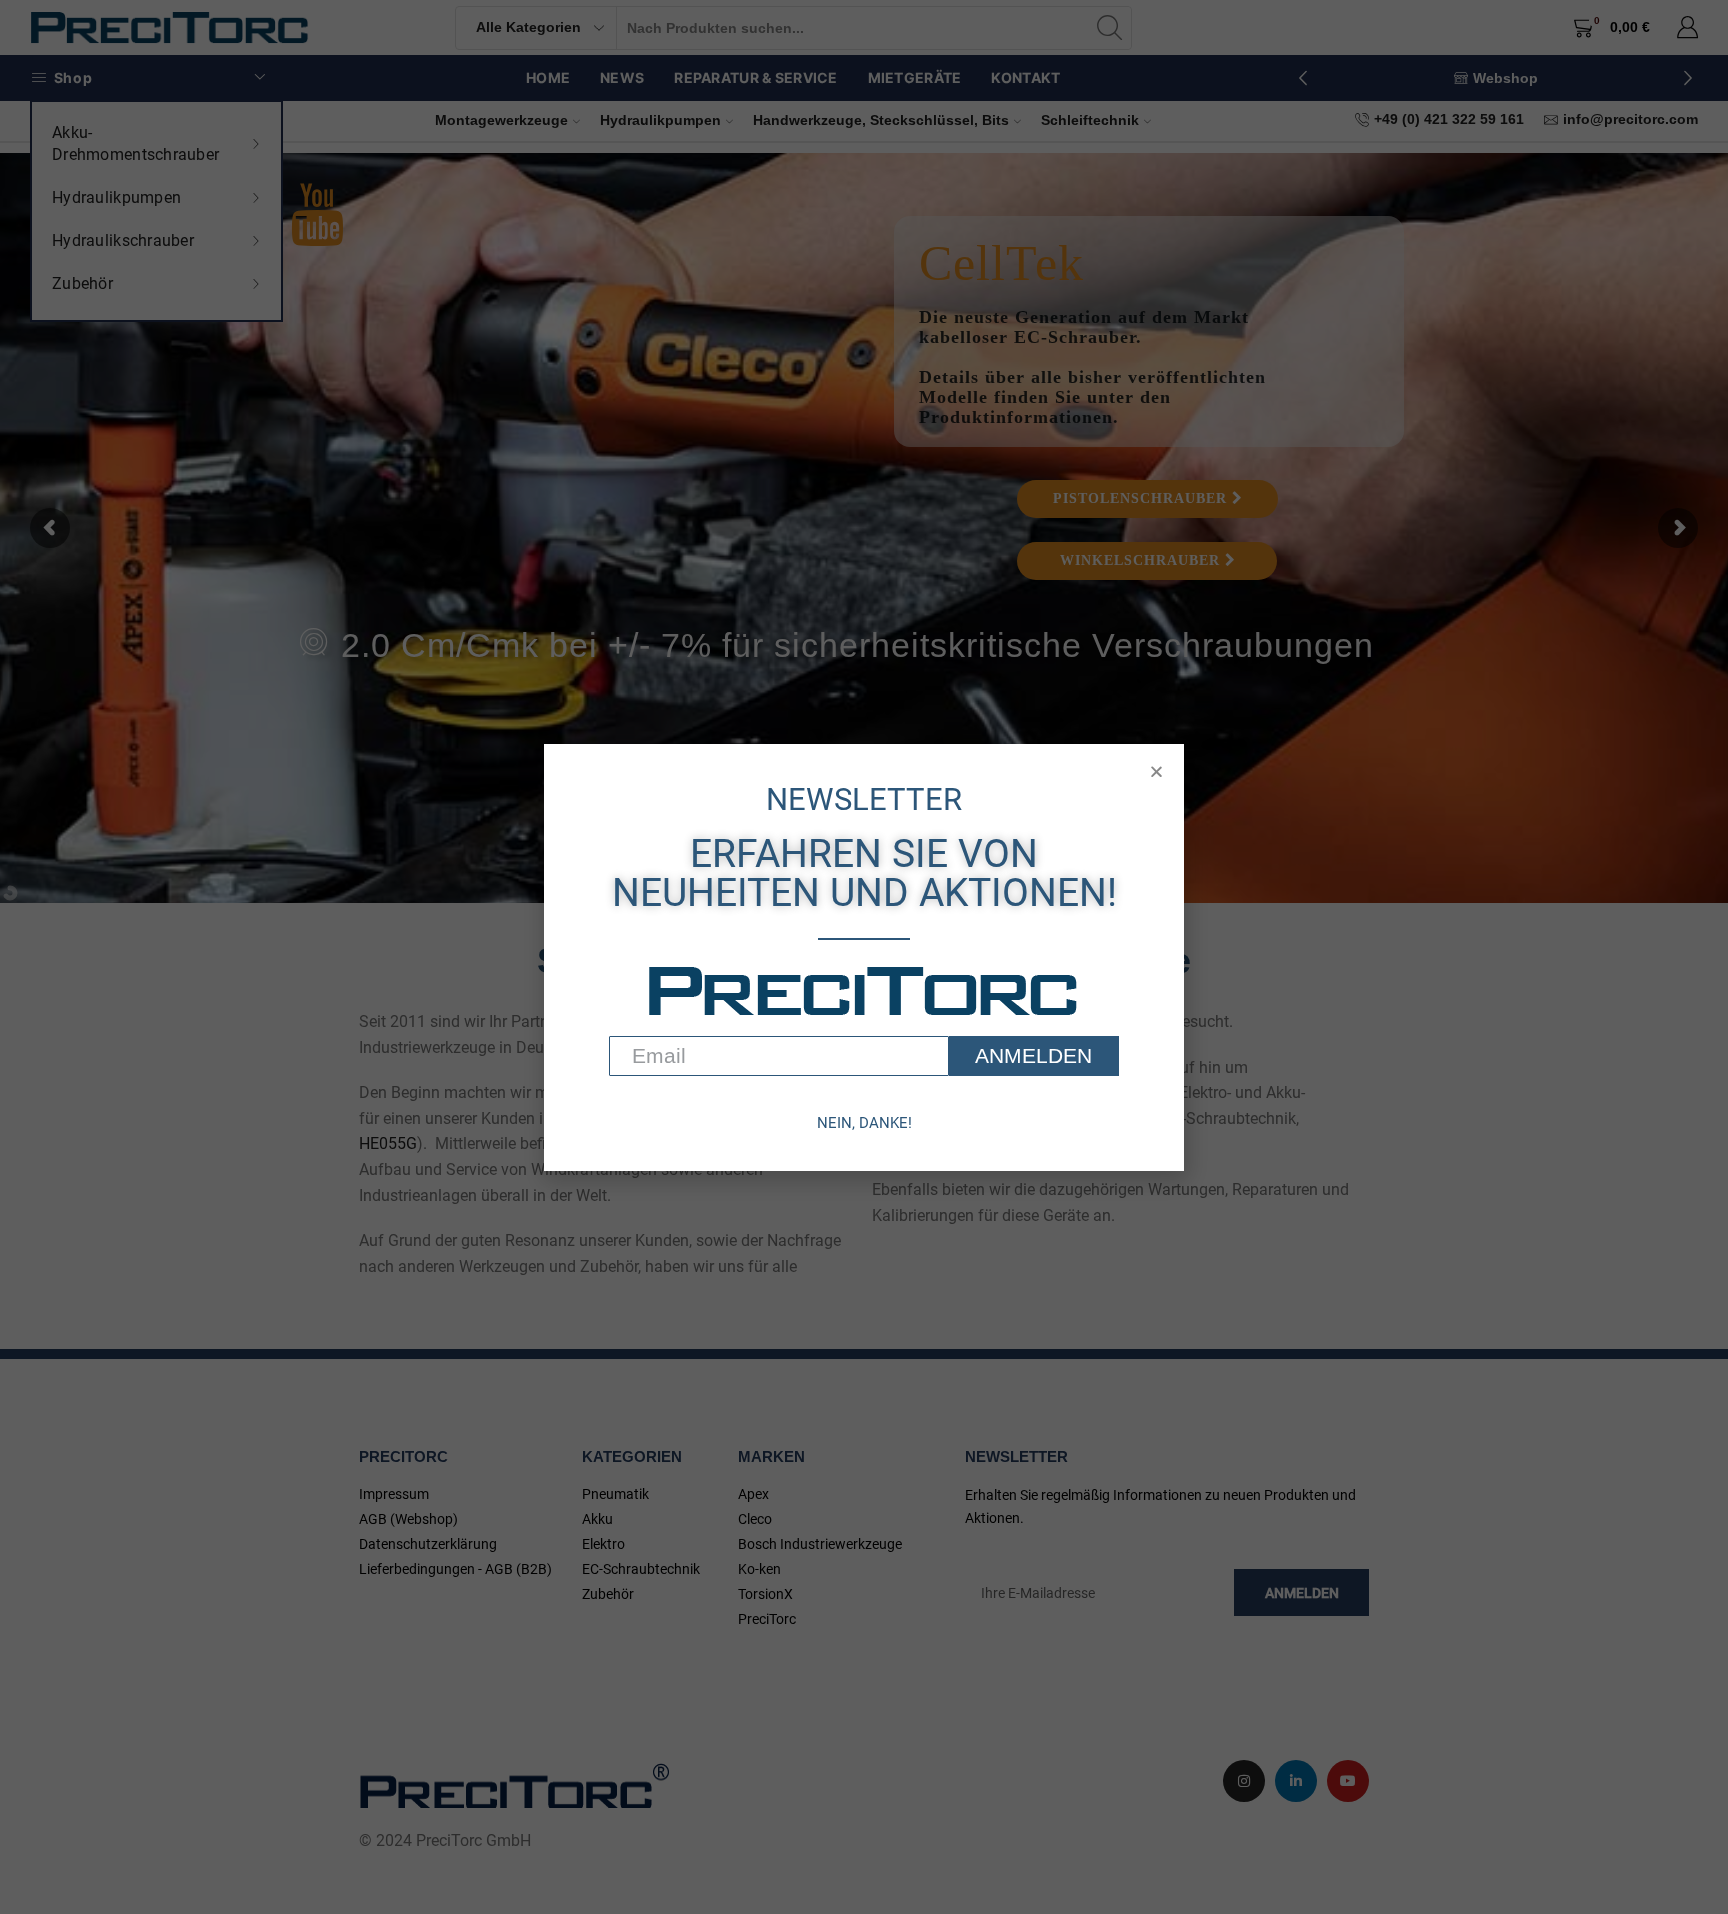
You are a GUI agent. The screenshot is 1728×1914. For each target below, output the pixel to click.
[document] (864, 957)
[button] (1156, 771)
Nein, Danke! (864, 1123)
